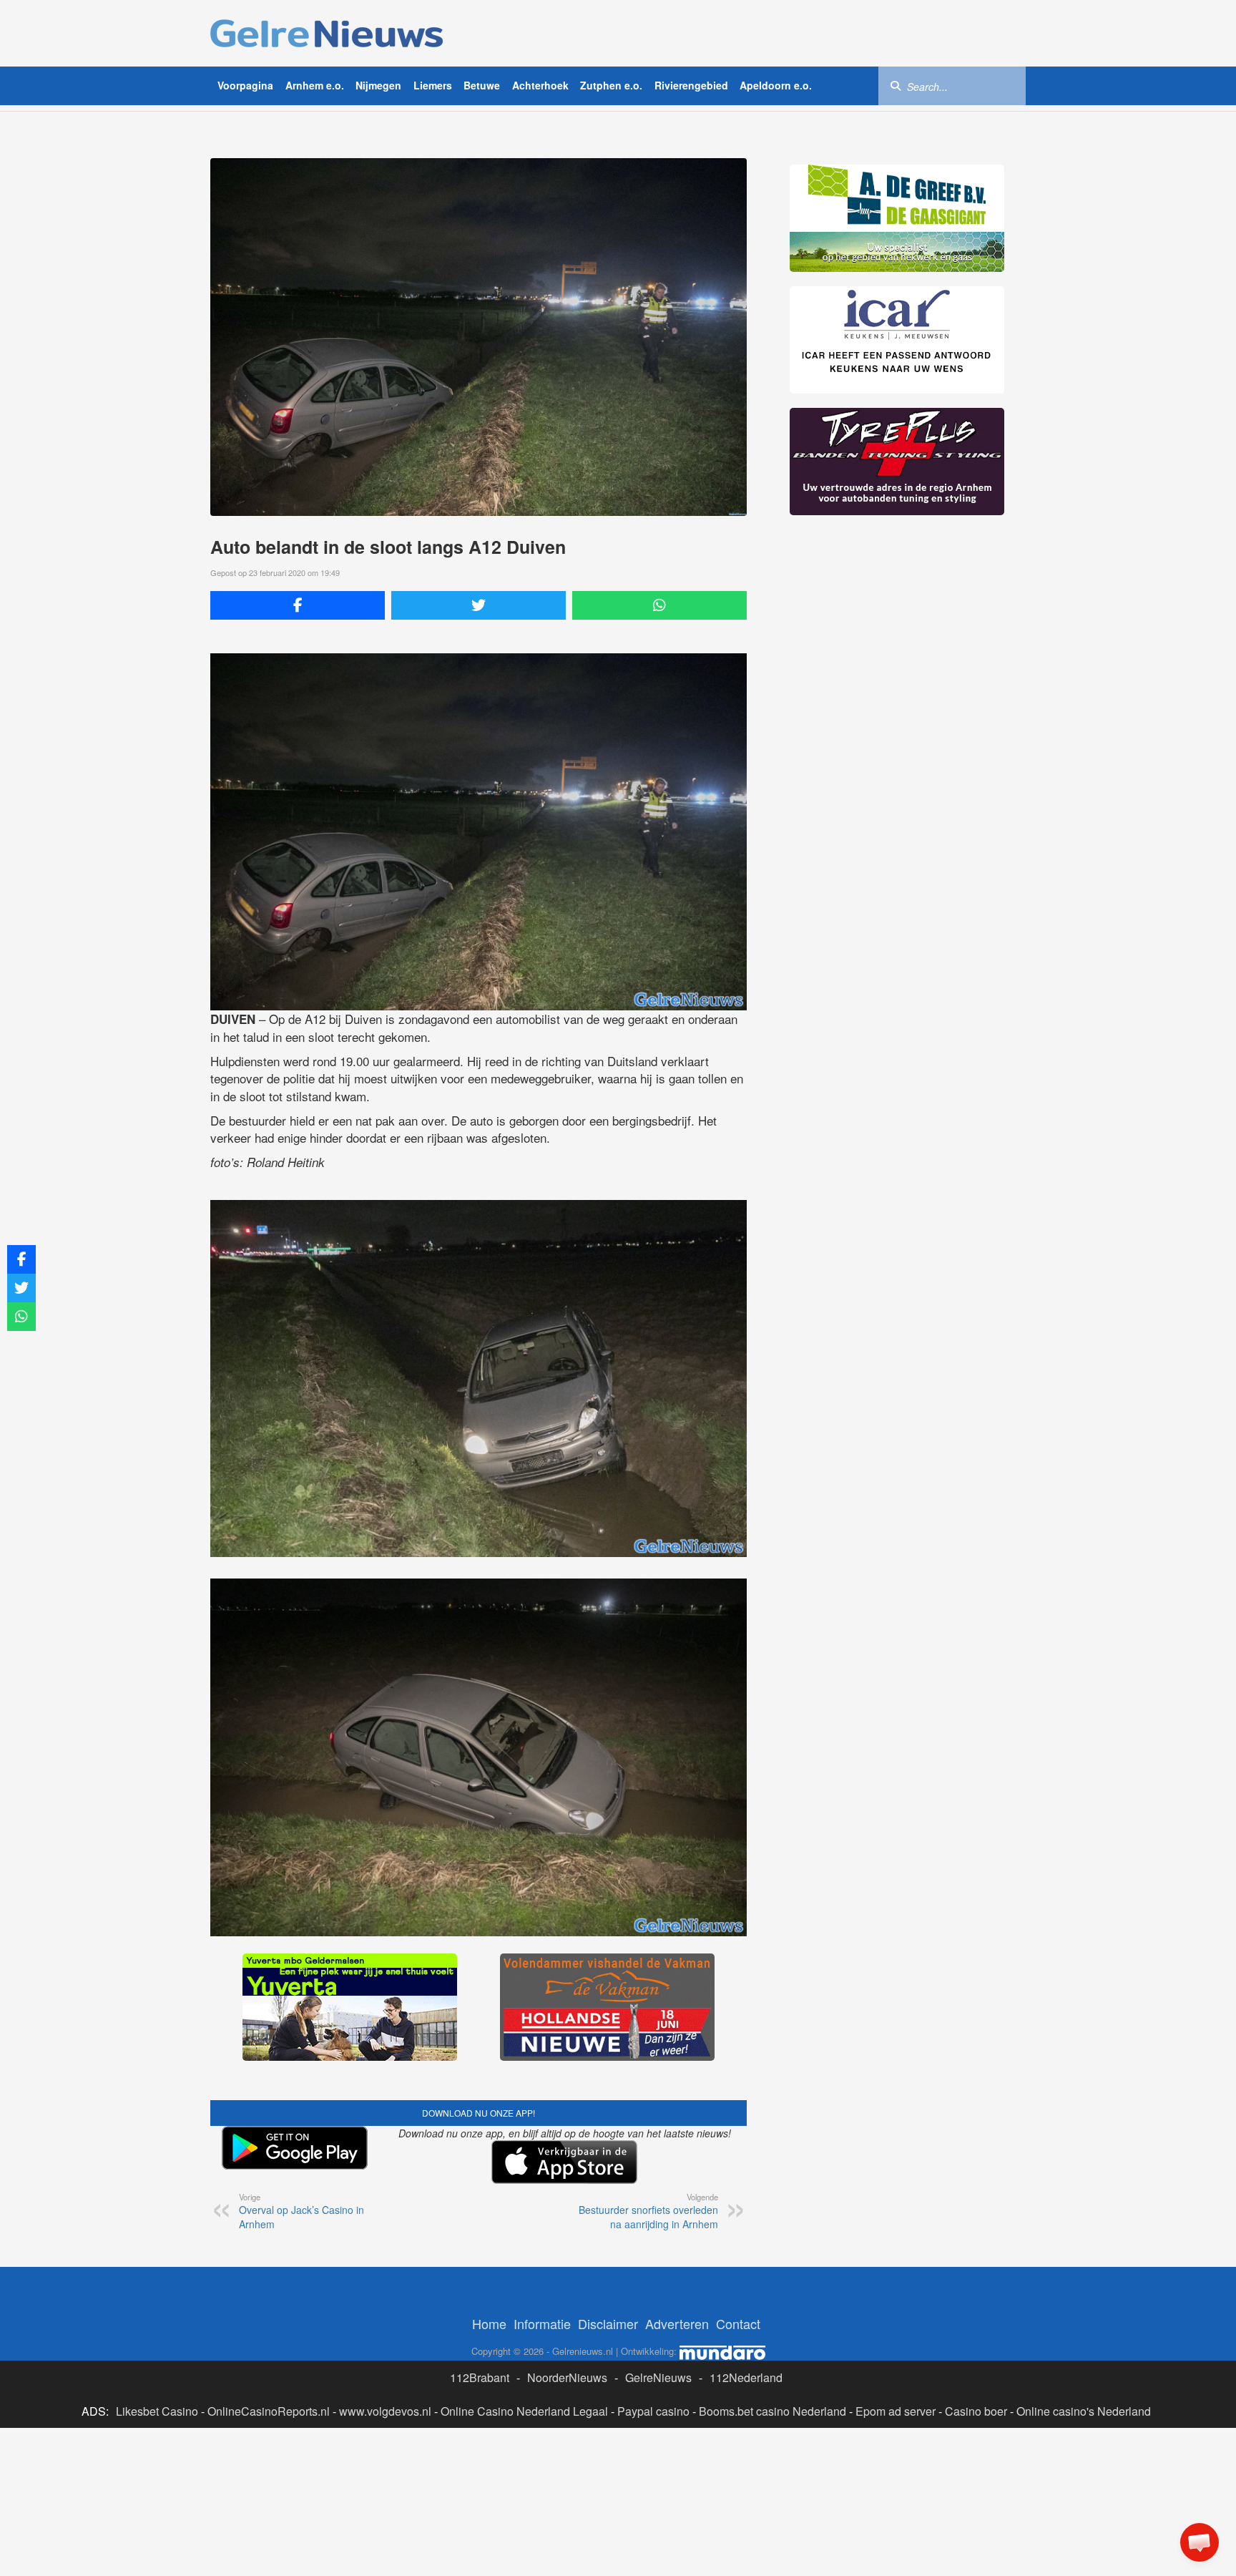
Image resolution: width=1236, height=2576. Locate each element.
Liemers (433, 85)
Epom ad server (896, 2411)
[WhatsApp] (659, 605)
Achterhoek (540, 85)
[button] (1200, 2542)
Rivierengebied (691, 85)
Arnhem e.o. (315, 85)
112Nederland (746, 2377)
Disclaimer (608, 2323)
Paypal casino (653, 2411)
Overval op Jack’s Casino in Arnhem (301, 2211)
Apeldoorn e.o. (776, 85)
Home (489, 2323)
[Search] (896, 85)
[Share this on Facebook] (298, 605)
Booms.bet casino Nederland (772, 2411)
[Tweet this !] (479, 605)
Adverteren (677, 2323)
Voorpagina (245, 85)
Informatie (542, 2323)
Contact (738, 2323)
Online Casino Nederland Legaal (524, 2411)
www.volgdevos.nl (385, 2411)
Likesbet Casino (157, 2411)
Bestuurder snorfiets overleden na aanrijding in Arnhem (648, 2211)
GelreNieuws (658, 2377)
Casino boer (976, 2411)
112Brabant (480, 2377)
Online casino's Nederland (1084, 2411)
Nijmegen (378, 85)
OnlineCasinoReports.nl (269, 2411)
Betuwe (482, 85)
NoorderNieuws (567, 2377)
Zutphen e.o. (611, 85)
